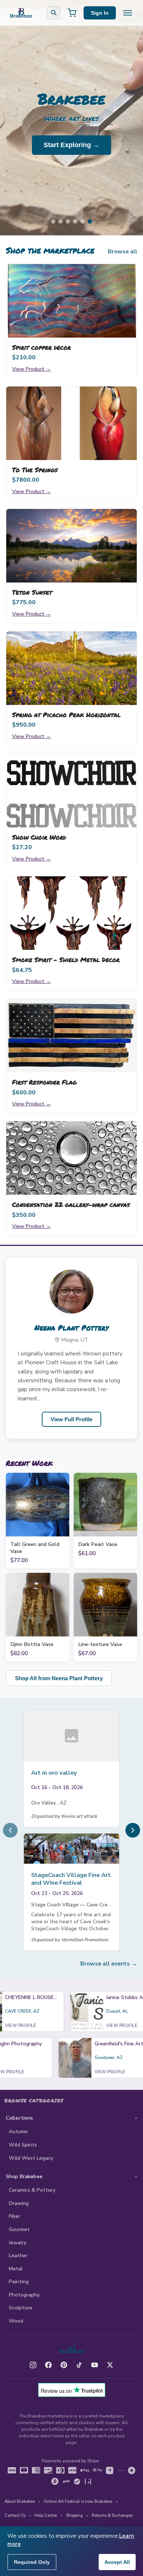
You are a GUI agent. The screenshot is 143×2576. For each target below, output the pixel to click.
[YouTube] (95, 2365)
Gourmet (19, 2229)
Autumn (18, 2132)
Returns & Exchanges (112, 2516)
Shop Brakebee (24, 2176)
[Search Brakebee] (54, 13)
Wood (16, 2321)
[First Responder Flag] (71, 1036)
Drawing (19, 2203)
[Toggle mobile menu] (128, 13)
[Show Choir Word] (71, 791)
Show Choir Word (39, 837)
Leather (18, 2256)
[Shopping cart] (72, 13)
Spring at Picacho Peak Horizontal (66, 715)
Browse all (122, 252)
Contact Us (15, 2516)
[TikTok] (79, 2365)
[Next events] (133, 1830)
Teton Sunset (32, 592)
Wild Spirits (23, 2145)
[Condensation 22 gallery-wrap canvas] (71, 1158)
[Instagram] (33, 2365)
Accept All (117, 2562)
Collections (20, 2118)
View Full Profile (71, 1419)
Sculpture (21, 2308)
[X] (110, 2365)
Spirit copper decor (41, 347)
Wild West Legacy (31, 2158)
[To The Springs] (71, 423)
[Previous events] (10, 1830)
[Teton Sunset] (71, 546)
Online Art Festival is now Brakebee (78, 2502)
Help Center (46, 2516)
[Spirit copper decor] (71, 301)
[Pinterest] (64, 2365)
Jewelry (18, 2243)
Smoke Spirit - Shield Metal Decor (66, 959)
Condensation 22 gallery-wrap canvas (71, 1204)
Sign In (100, 13)
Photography (24, 2295)
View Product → (32, 369)
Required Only (32, 2562)
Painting (19, 2282)
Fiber (14, 2216)
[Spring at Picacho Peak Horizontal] (71, 668)
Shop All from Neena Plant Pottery (59, 1678)
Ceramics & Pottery (32, 2190)
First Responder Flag (44, 1082)
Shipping (74, 2516)
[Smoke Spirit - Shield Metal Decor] (71, 913)
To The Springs (35, 470)
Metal (16, 2269)
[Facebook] (48, 2365)
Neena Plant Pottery (71, 1328)
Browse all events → (109, 1964)
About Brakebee (20, 2502)
